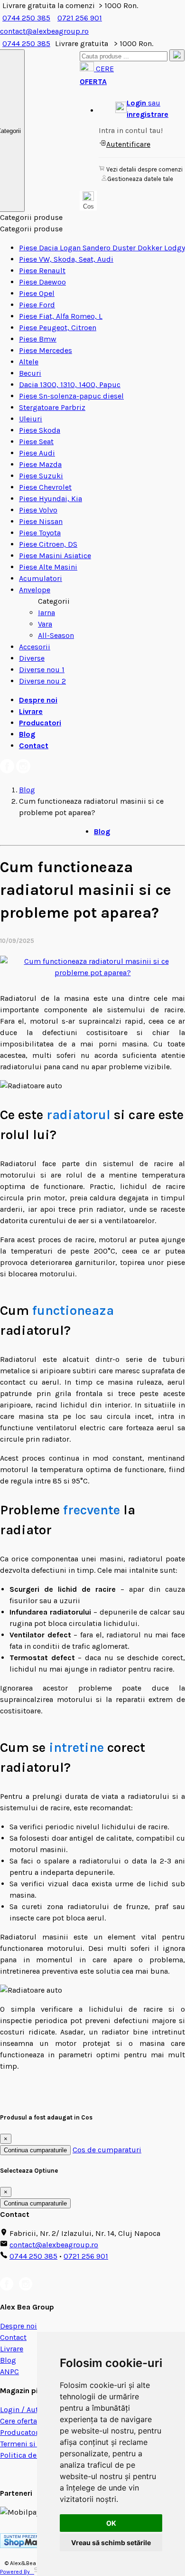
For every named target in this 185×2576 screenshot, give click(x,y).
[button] (142, 109)
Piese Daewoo (42, 282)
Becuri (30, 373)
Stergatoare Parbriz (52, 407)
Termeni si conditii (32, 2444)
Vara (45, 624)
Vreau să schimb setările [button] (111, 2543)
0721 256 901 (80, 18)
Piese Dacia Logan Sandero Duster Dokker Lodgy (102, 248)
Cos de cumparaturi (107, 2150)
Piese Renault (42, 271)
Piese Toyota (40, 533)
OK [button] (111, 2523)
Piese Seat (36, 442)
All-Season (56, 635)
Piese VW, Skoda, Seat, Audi (66, 259)
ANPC (9, 2372)
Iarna (46, 613)
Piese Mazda (40, 464)
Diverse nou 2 (42, 681)
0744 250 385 (26, 18)
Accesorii (35, 647)
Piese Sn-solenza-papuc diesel (71, 396)
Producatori (40, 723)
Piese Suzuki (41, 476)
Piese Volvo (38, 510)
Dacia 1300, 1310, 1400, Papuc (70, 385)
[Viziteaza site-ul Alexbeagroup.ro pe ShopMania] (27, 2545)
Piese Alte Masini (48, 567)
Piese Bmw (38, 339)
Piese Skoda (40, 430)
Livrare (31, 711)
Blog (27, 734)
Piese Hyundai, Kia (51, 499)
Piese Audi (37, 453)
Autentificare (128, 144)
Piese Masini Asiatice (55, 556)
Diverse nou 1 (42, 670)
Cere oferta (18, 2421)
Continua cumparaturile (35, 2150)
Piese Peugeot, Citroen (58, 328)
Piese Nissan (41, 521)
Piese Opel (37, 293)
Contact (34, 746)
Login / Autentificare (35, 2410)
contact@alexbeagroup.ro (54, 2245)
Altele (29, 362)
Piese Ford (37, 305)
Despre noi (38, 700)
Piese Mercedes (46, 350)
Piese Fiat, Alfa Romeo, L (61, 316)
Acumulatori (41, 578)
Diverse (32, 658)
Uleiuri (31, 419)
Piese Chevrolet (45, 487)
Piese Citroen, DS (48, 544)
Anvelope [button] (35, 590)
